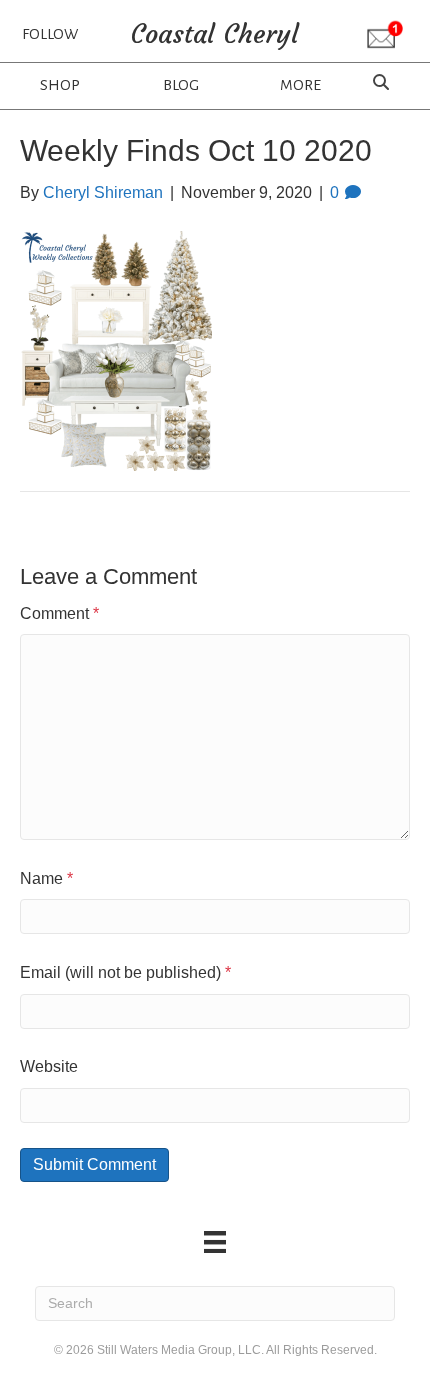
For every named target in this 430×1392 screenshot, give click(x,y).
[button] (385, 36)
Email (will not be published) (125, 972)
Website (49, 1066)
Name (46, 878)
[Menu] (215, 1242)
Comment (59, 613)
